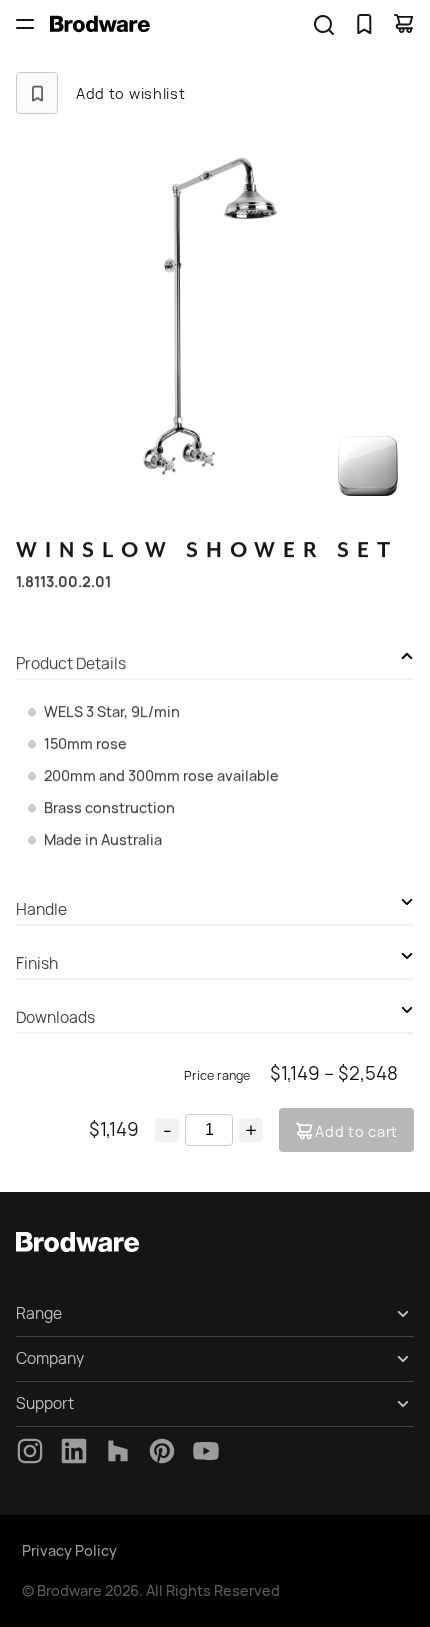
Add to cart (356, 1131)
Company (50, 1358)
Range (39, 1313)
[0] (364, 24)
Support (45, 1403)
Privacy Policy (69, 1550)
